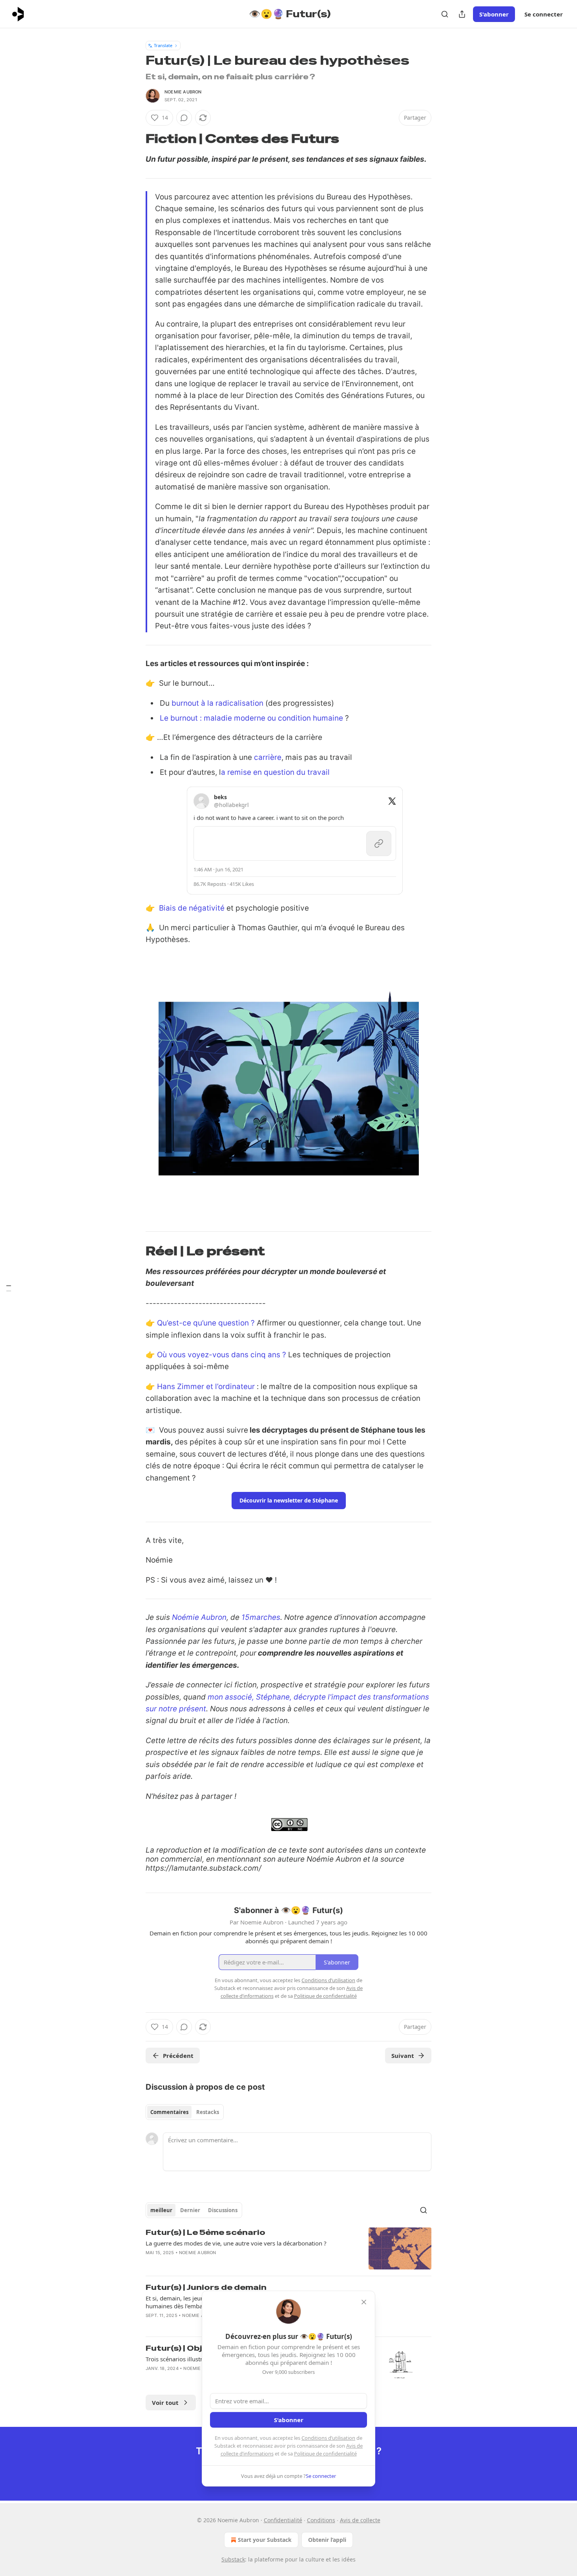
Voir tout (165, 2403)
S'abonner (494, 14)
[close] (364, 2302)
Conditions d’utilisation (328, 2438)
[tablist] (185, 2112)
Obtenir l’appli (327, 2540)
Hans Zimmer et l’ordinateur (206, 1387)
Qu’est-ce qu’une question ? (206, 1323)
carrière (268, 757)
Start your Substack (265, 2540)
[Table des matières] (9, 1288)
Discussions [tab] (223, 2210)
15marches (261, 1617)
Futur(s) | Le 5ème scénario (205, 2232)
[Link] (135, 139)
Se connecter (544, 14)
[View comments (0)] (184, 118)
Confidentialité (283, 2520)
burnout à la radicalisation (217, 703)
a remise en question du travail (275, 772)
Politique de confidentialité (325, 2454)
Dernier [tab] (190, 2210)
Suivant (403, 2056)
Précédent (178, 2056)
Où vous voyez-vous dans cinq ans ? (222, 1355)
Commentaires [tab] (169, 2112)
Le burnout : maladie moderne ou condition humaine (251, 718)
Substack (233, 2559)
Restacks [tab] (208, 2112)
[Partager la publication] (462, 14)
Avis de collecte (360, 2520)
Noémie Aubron (199, 1617)
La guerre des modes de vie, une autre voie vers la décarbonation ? (236, 2243)
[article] (288, 2248)
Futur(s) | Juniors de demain (206, 2287)
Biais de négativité (192, 908)
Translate (163, 45)
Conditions (321, 2520)
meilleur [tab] (161, 2210)
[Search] (445, 14)
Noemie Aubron (183, 92)
